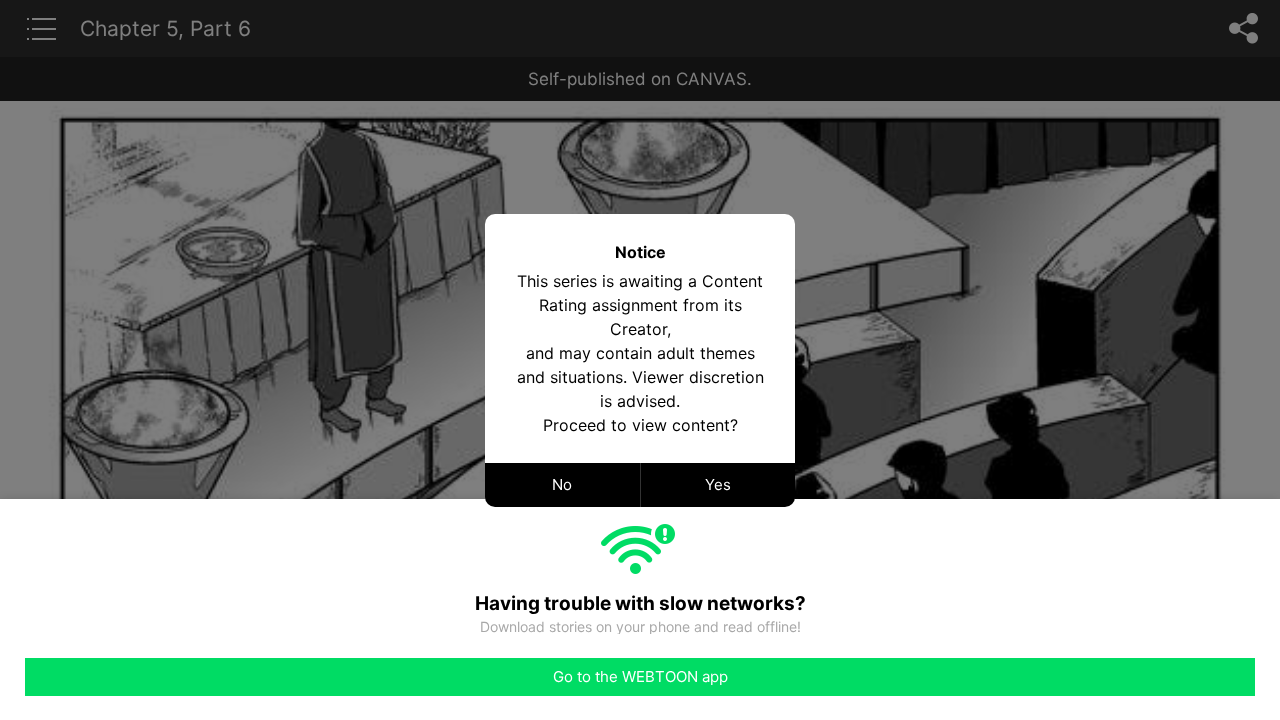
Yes (718, 484)
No (562, 484)
